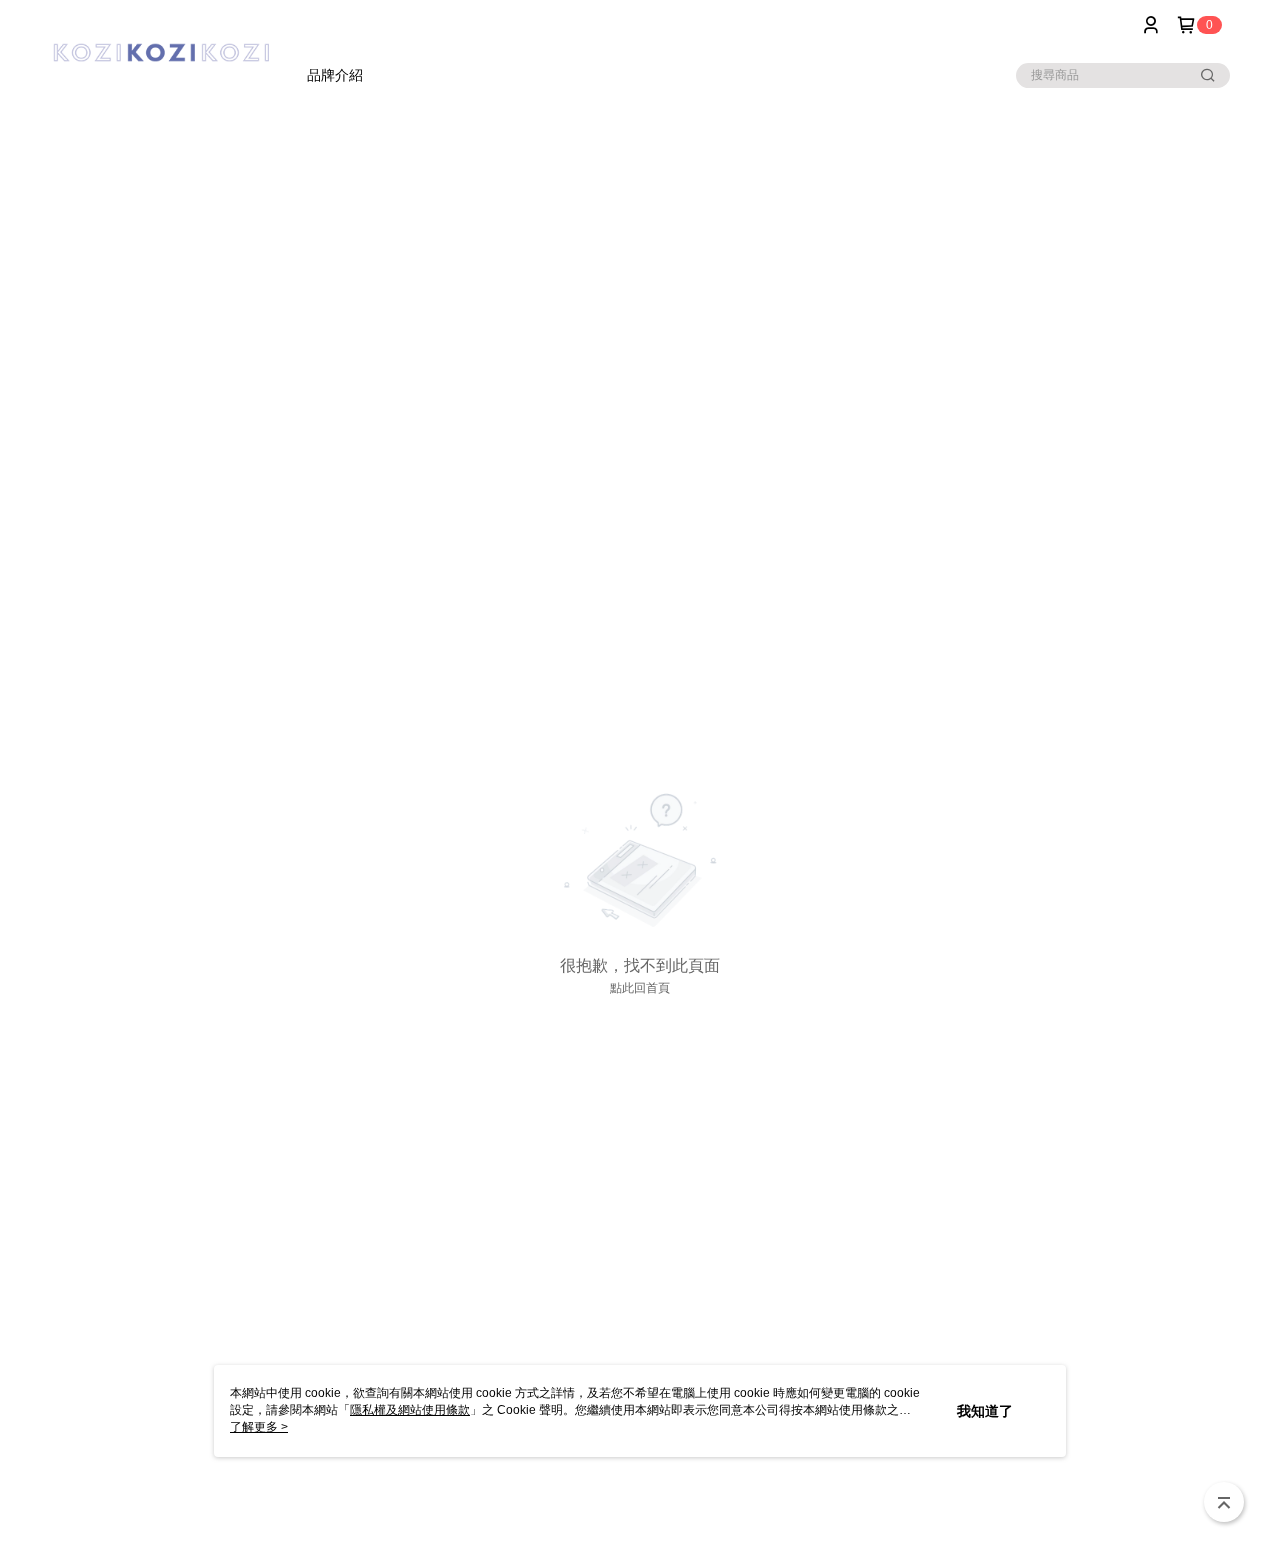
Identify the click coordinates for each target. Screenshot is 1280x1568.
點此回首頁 (640, 988)
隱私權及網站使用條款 (410, 1410)
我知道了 (985, 1411)
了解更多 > (259, 1427)
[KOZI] (161, 52)
